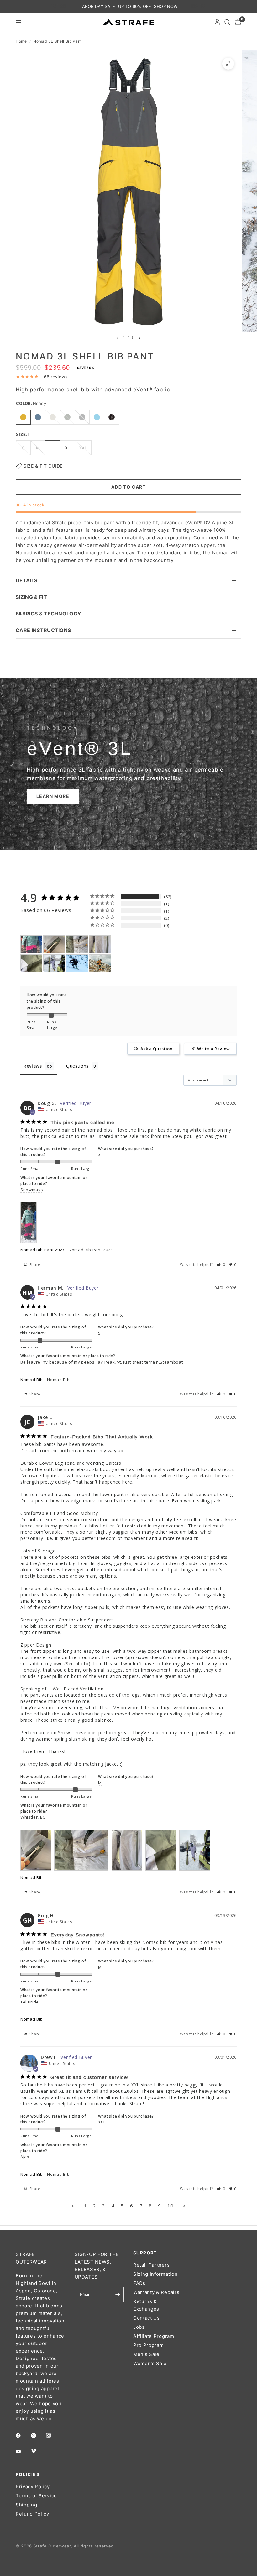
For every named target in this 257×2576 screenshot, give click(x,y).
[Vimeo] (38, 2451)
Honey (23, 417)
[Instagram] (53, 2436)
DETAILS (26, 580)
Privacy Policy (33, 2487)
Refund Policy (32, 2514)
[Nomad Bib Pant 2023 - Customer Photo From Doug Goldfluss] (31, 944)
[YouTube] (23, 2451)
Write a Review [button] (214, 1049)
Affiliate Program (154, 2336)
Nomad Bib (32, 1380)
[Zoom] (228, 64)
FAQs (139, 2283)
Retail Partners (151, 2265)
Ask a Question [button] (157, 1049)
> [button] (184, 2206)
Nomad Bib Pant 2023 (42, 1250)
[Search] (227, 22)
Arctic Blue (97, 417)
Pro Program (148, 2345)
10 (170, 2206)
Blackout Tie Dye (112, 417)
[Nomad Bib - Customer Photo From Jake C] (54, 944)
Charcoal (82, 417)
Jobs (139, 2327)
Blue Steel (38, 417)
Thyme (67, 417)
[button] (53, 796)
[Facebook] (23, 2436)
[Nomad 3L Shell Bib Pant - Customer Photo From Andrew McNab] (77, 963)
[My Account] (217, 22)
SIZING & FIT (31, 597)
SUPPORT (145, 2253)
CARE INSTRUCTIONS (43, 630)
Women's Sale (150, 2363)
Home (21, 41)
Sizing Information (155, 2274)
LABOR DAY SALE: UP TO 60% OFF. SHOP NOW (128, 6)
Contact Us (147, 2318)
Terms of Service (36, 2496)
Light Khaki (53, 417)
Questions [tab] (77, 1066)
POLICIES (28, 2474)
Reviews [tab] (33, 1066)
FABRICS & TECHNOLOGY (48, 614)
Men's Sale (146, 2354)
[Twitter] (38, 2436)
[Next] (140, 338)
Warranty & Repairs (156, 2292)
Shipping (26, 2505)
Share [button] (34, 1265)
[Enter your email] (118, 2295)
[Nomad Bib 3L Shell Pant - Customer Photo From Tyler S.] (100, 963)
